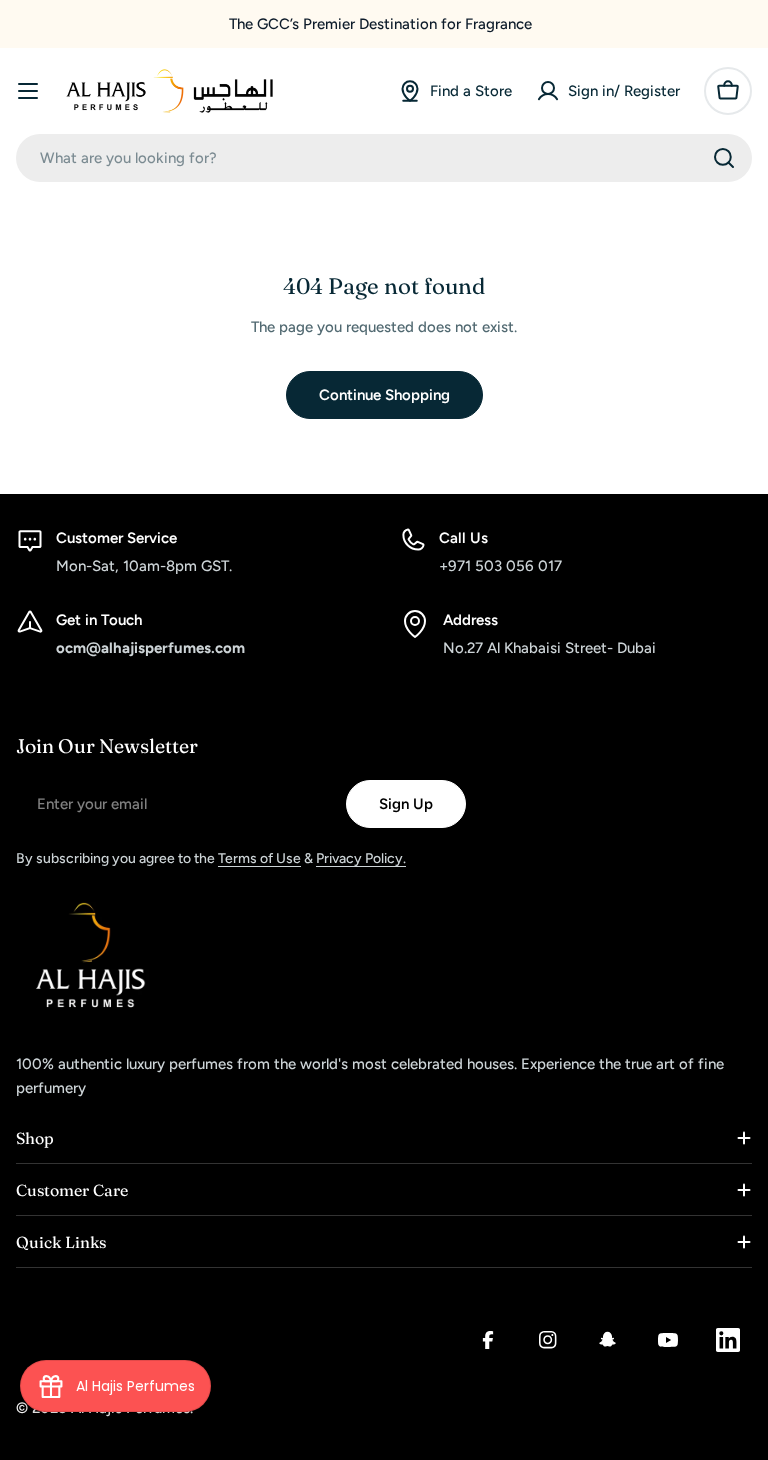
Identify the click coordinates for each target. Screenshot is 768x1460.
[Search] (724, 158)
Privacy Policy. (361, 858)
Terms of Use (259, 858)
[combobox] (384, 158)
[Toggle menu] (28, 91)
